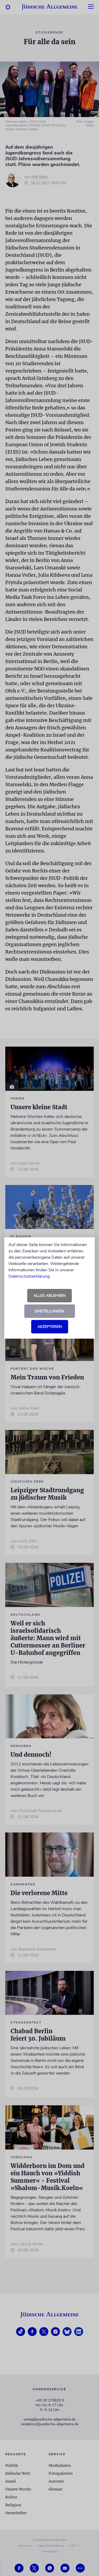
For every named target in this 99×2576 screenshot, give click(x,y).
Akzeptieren (50, 1327)
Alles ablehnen (49, 1296)
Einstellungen (49, 1311)
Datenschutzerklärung (29, 1276)
